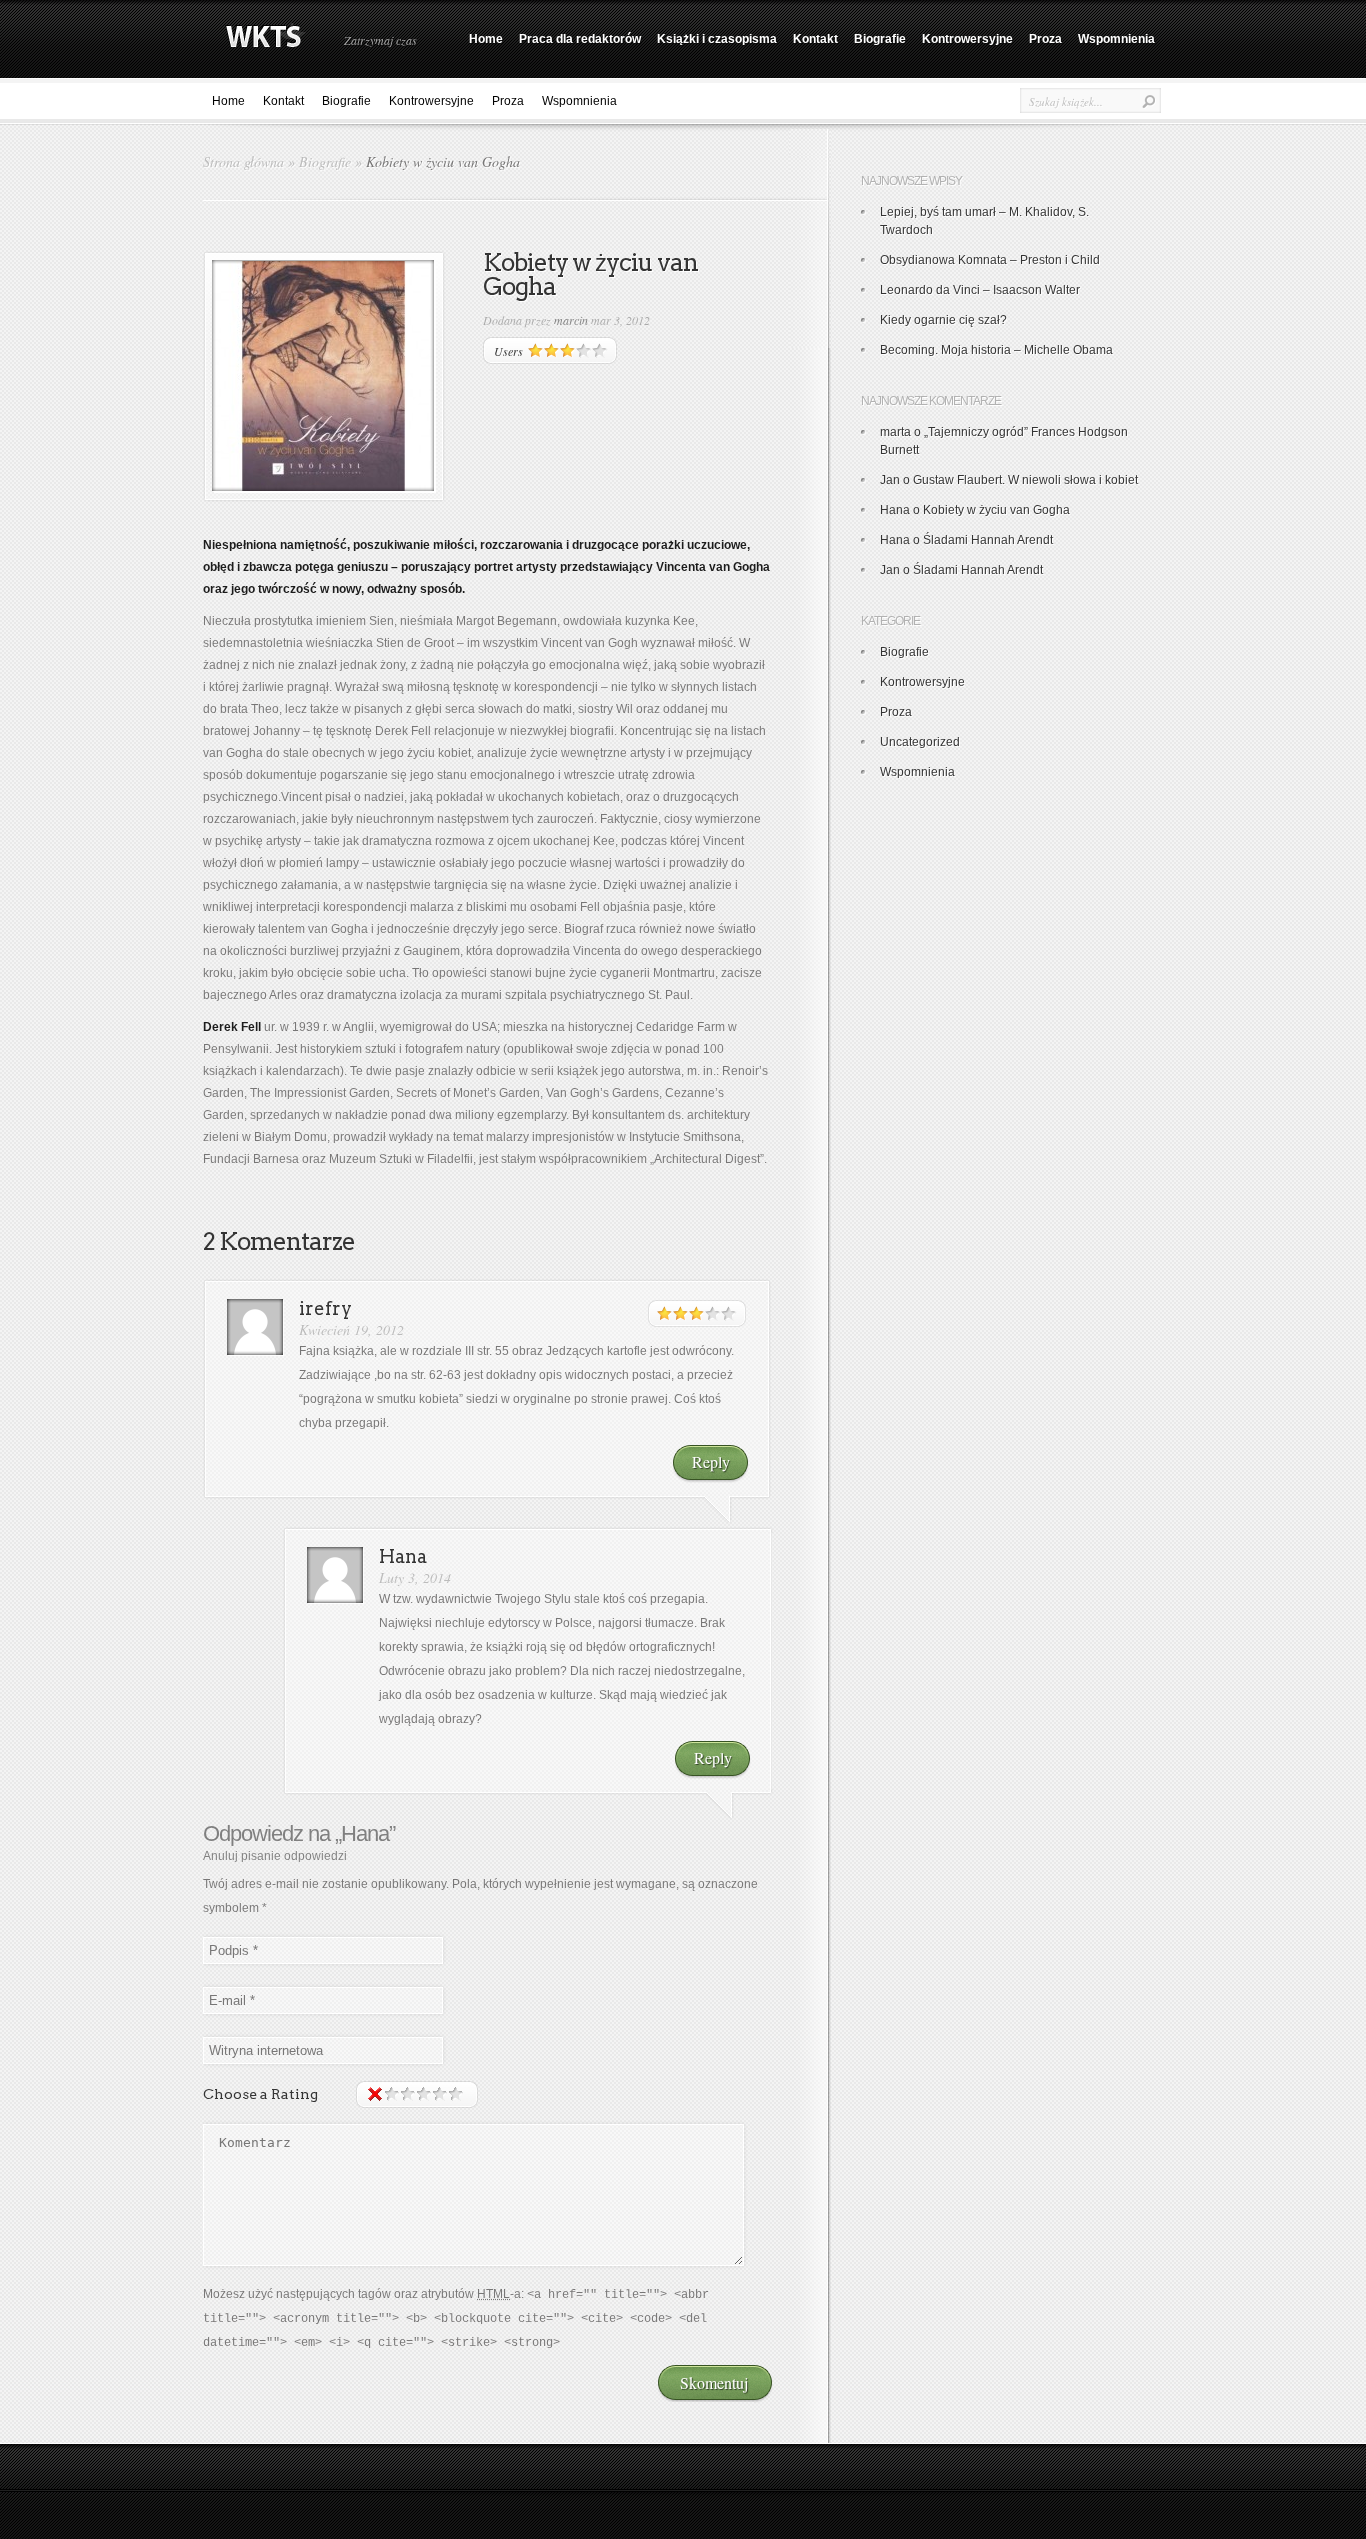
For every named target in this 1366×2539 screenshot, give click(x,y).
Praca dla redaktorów (580, 39)
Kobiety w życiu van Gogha (996, 510)
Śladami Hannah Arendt (988, 540)
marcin (571, 320)
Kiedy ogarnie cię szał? (943, 320)
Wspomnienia (1116, 39)
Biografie (880, 39)
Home (486, 39)
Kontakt (815, 39)
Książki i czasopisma (717, 39)
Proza (1045, 39)
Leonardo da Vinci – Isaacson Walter (980, 290)
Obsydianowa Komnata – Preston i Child (990, 260)
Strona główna (243, 161)
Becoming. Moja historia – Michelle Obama (996, 350)
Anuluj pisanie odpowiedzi (275, 1856)
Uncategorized (920, 742)
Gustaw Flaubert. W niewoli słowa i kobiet (1025, 480)
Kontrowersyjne (967, 39)
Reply (711, 1461)
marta (895, 432)
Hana (365, 1833)
